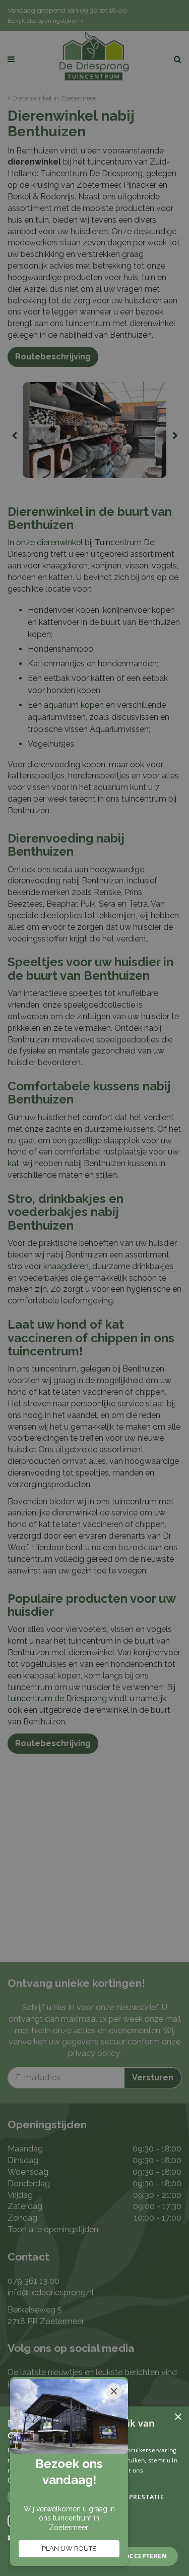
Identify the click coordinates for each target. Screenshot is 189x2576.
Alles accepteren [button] (136, 2556)
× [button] (178, 2417)
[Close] (114, 2391)
